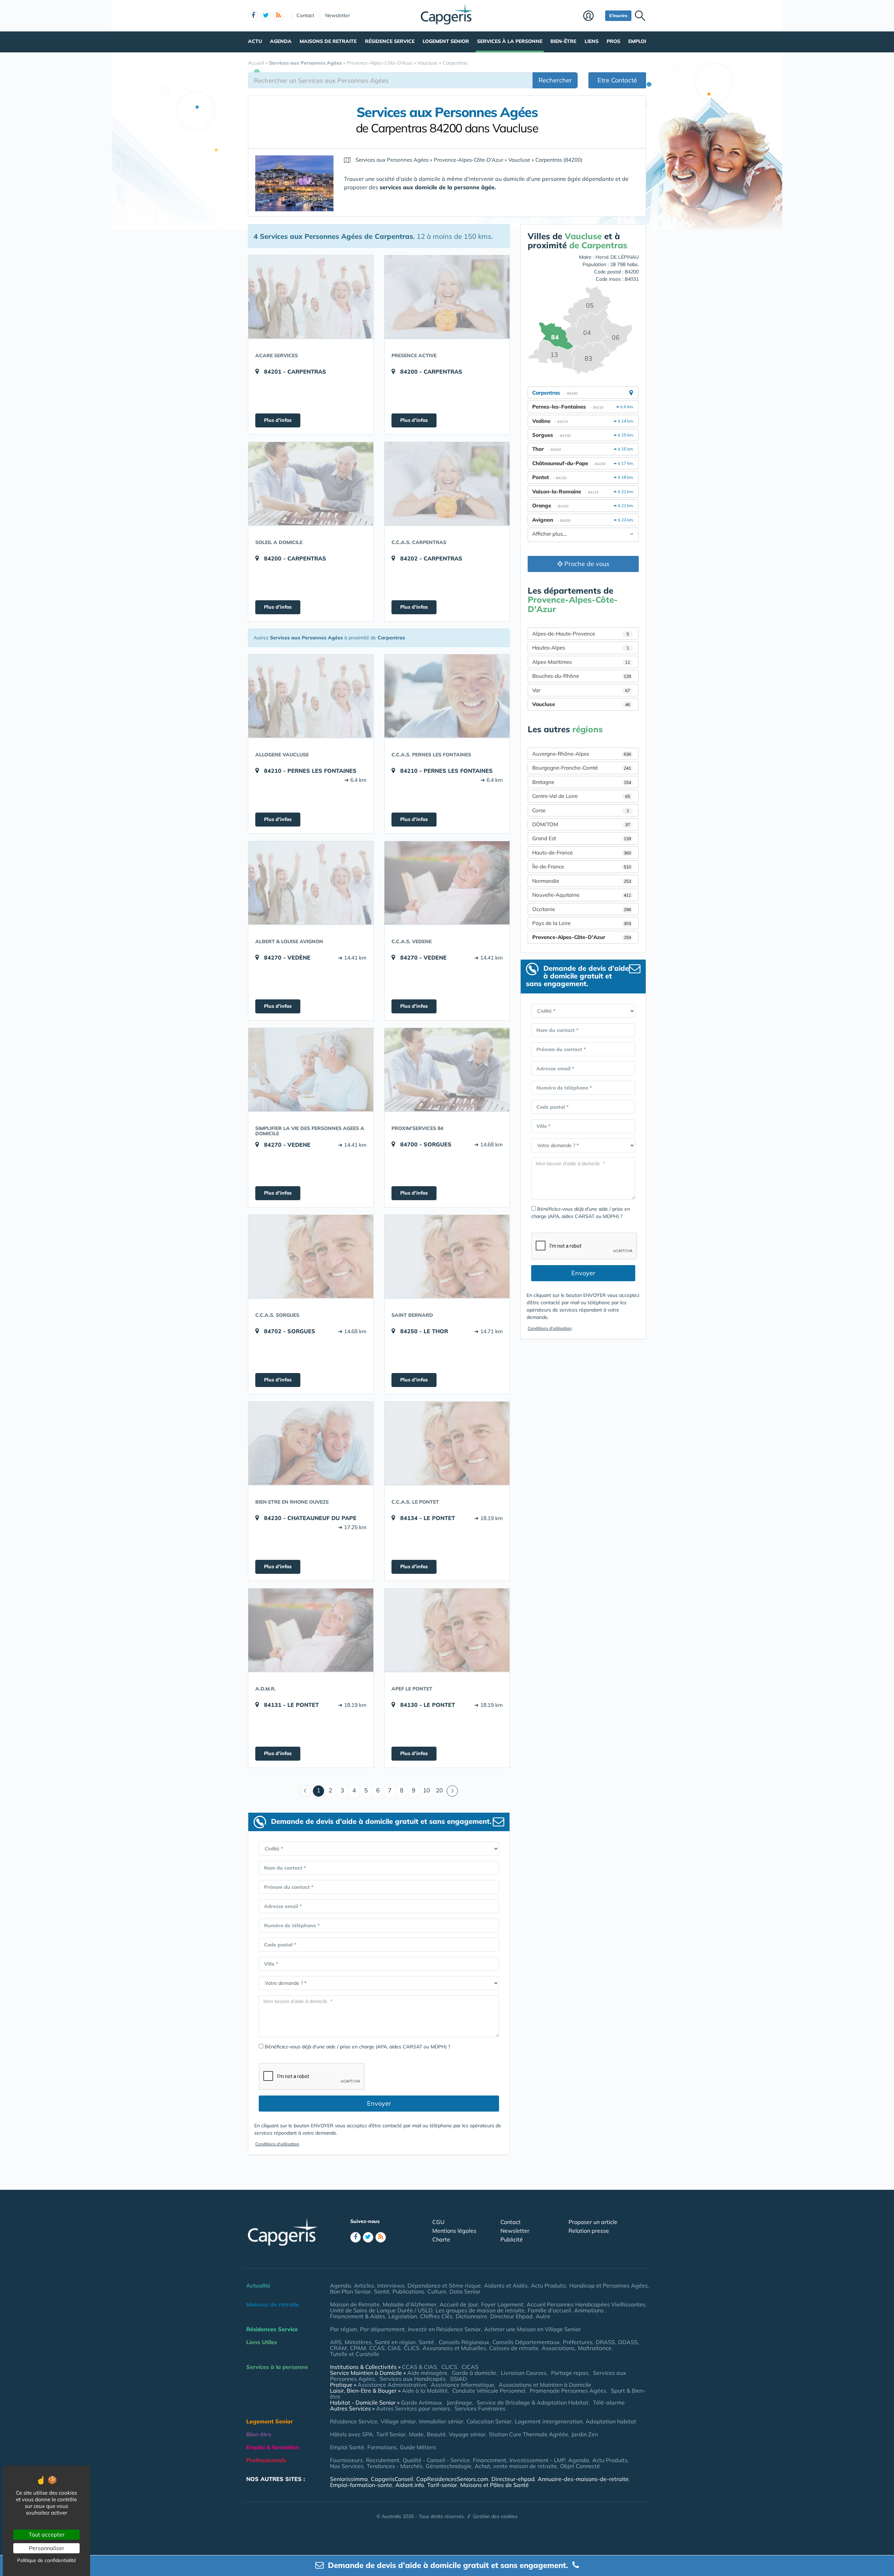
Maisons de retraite (328, 41)
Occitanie (582, 909)
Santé (382, 2291)
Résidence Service (390, 41)
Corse (581, 810)
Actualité (258, 2285)
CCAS (377, 2348)
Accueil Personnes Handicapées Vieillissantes (586, 2304)
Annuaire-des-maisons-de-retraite (583, 2479)
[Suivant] (452, 1791)
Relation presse (589, 2231)
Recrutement (383, 2460)
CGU (438, 2222)
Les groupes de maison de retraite (480, 2310)
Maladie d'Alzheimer (410, 2304)
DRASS (605, 2342)
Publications (408, 2291)
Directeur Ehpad (511, 2316)
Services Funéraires (480, 2408)
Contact (305, 15)
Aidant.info (410, 2485)
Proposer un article (593, 2222)
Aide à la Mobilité (425, 2391)
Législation (403, 2316)
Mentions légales (454, 2231)
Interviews (391, 2285)
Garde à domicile (474, 2373)
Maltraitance (595, 2348)
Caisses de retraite (514, 2348)
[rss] (278, 16)
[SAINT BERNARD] (447, 1256)
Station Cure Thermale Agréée (529, 2434)
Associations (558, 2348)
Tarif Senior (391, 2434)
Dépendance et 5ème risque (444, 2285)
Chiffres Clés (436, 2316)
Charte (441, 2239)
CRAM (338, 2348)
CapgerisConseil (392, 2479)
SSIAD (459, 2379)
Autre (543, 2316)
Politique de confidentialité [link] (47, 2560)
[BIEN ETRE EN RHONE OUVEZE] (311, 1443)
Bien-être (563, 41)
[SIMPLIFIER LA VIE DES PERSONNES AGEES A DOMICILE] (311, 1070)
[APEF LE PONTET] (447, 1630)
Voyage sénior (467, 2434)
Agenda (281, 41)
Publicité (512, 2239)
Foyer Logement (502, 2304)
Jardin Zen (585, 2434)
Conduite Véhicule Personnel (489, 2391)
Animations (590, 2310)
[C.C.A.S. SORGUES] (311, 1256)
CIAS (394, 2348)
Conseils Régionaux (464, 2342)
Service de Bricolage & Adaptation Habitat (533, 2402)
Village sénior (398, 2421)
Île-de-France (582, 867)
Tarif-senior (442, 2485)
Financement (490, 2460)
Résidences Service (272, 2329)
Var (581, 690)
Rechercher (555, 80)
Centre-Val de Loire (581, 796)
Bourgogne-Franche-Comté (582, 768)
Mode (416, 2434)
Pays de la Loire (582, 923)
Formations (382, 2447)
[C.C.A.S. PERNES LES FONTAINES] (447, 696)
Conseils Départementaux (526, 2342)
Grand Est (582, 838)
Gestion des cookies (495, 2516)
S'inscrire (618, 16)
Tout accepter (47, 2534)
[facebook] (253, 16)
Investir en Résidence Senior (444, 2329)
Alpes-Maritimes (581, 662)
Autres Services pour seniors (413, 2408)
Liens (592, 41)
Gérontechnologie (449, 2466)
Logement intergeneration (549, 2421)
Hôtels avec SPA (351, 2434)
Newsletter (338, 15)
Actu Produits (548, 2285)
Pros (613, 41)
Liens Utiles (262, 2342)
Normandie (582, 881)
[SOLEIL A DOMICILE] (311, 484)
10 (426, 1790)
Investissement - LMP (537, 2460)
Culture (437, 2291)
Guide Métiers (418, 2447)
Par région (343, 2329)
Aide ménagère (427, 2373)
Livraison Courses (524, 2373)
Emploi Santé (347, 2447)
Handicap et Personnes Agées (609, 2285)
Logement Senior (446, 41)
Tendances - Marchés (395, 2466)
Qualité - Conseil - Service (436, 2460)
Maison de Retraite (355, 2304)
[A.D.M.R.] (311, 1630)
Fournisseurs (346, 2460)
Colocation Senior (489, 2421)
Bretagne (582, 782)
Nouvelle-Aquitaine (582, 895)
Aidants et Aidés (506, 2285)
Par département (382, 2329)
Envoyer (379, 2103)
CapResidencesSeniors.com (452, 2479)
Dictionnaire (471, 2316)
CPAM (358, 2348)
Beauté (436, 2434)
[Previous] (306, 1791)
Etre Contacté (617, 80)
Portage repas (570, 2373)
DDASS (628, 2342)
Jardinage (459, 2402)
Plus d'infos (278, 420)
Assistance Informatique (463, 2385)
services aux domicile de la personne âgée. (438, 187)
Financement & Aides (358, 2316)
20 (439, 1790)
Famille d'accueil (549, 2310)
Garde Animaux (422, 2402)
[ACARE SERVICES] (311, 297)
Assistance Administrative (392, 2385)
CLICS (412, 2348)
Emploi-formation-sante (361, 2485)
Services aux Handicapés (413, 2379)
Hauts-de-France (582, 853)
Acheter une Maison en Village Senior (532, 2329)
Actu (255, 41)
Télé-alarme (609, 2402)
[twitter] (266, 16)
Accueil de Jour (459, 2304)
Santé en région (395, 2342)
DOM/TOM (581, 824)
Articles (364, 2285)
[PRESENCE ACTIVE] (447, 297)
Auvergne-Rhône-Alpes (582, 754)
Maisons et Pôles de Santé (494, 2485)
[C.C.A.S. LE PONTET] (447, 1443)
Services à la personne (510, 41)
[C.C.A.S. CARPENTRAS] (447, 484)
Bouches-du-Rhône (582, 676)
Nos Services (347, 2466)
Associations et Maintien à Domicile (545, 2385)
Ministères (358, 2342)
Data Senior (465, 2291)
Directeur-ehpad (513, 2479)
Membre (592, 16)
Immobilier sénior (441, 2421)
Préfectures (578, 2342)
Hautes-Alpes (581, 648)
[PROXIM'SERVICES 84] (447, 1070)
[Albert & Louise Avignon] (311, 883)
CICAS (470, 2367)
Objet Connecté (580, 2466)
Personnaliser (47, 2548)
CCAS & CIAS (419, 2367)
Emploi (637, 41)
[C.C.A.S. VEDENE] (447, 883)
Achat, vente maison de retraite (516, 2466)
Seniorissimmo (349, 2479)
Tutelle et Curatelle (355, 2354)
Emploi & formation (273, 2447)
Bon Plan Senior (350, 2291)
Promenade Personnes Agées (568, 2391)
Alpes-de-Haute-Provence (581, 634)
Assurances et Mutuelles (454, 2348)
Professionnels (266, 2460)
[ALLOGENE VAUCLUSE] (311, 696)
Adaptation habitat (611, 2421)
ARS (336, 2342)
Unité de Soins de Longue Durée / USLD (381, 2310)
